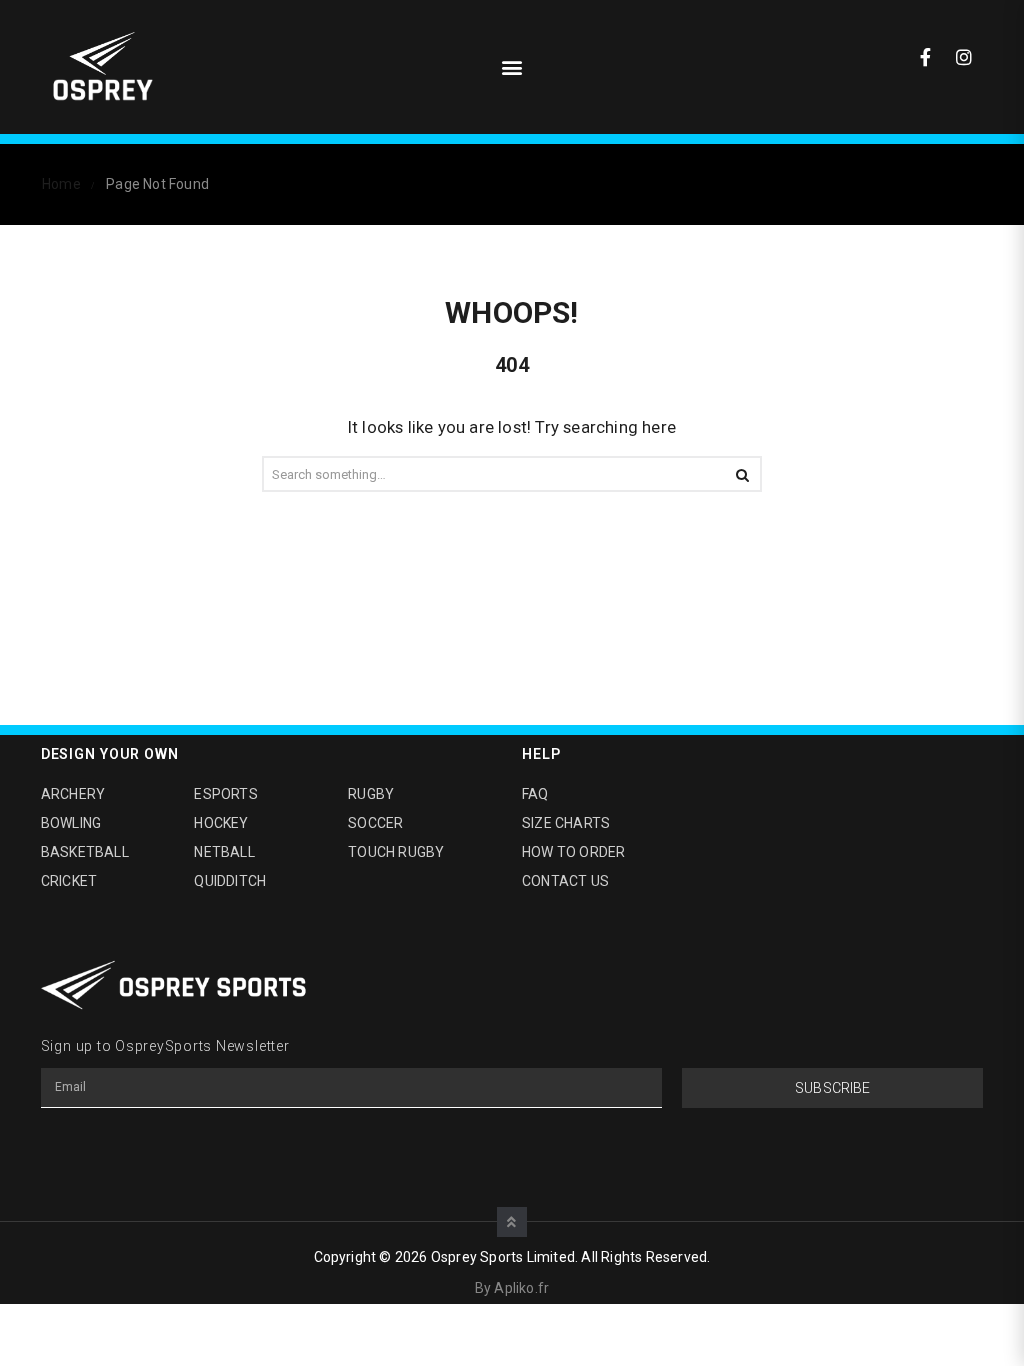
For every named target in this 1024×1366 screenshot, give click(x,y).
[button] (511, 67)
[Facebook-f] (926, 57)
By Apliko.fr (512, 1288)
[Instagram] (964, 57)
